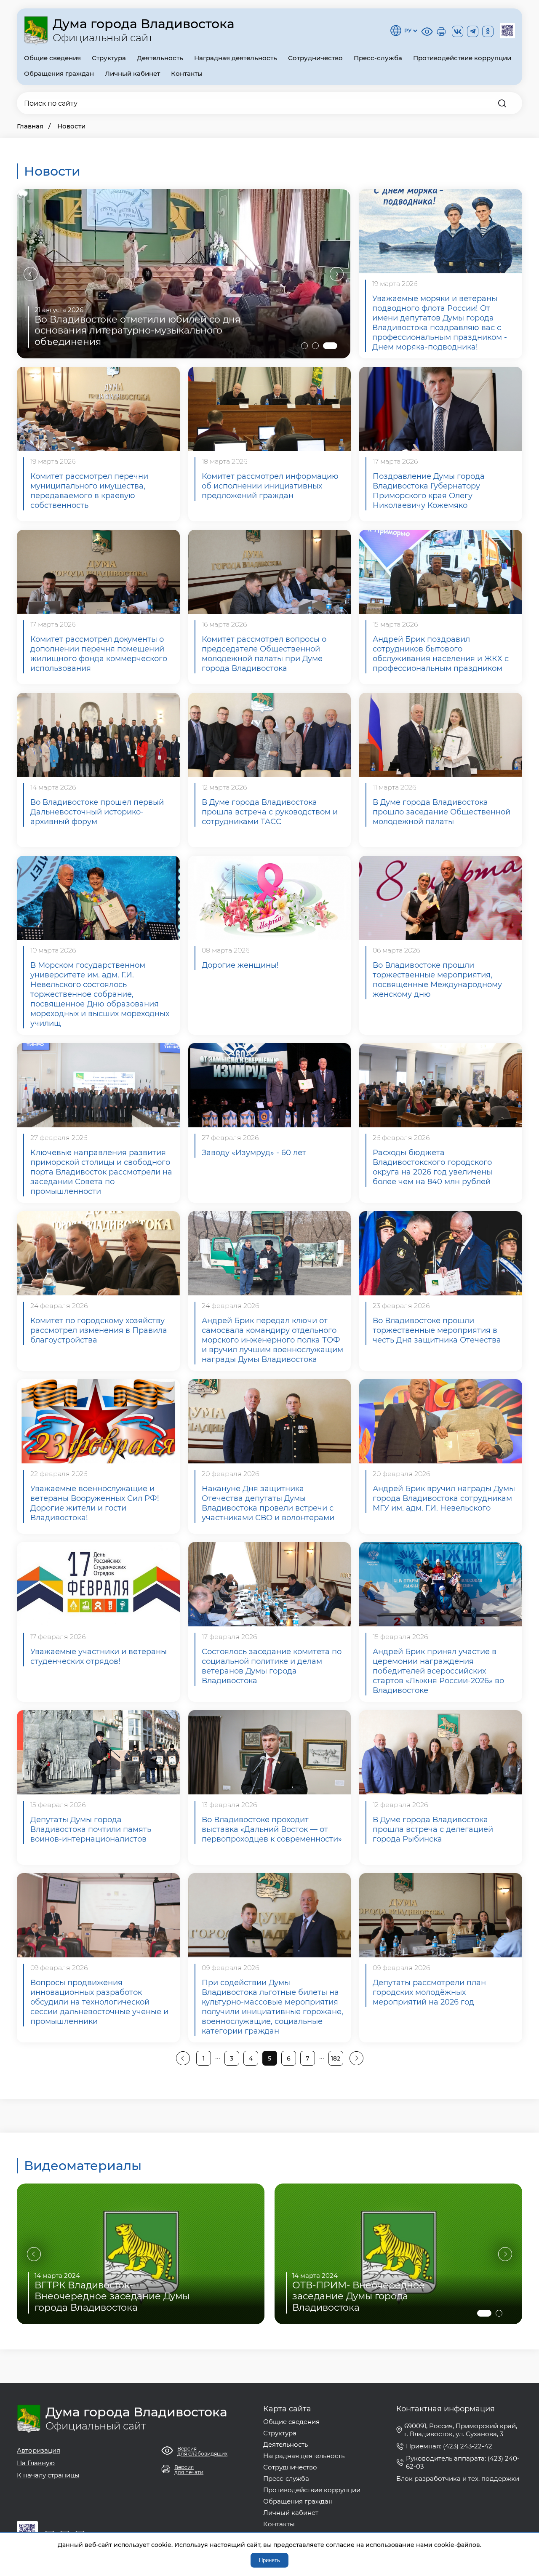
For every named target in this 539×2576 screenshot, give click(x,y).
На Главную (36, 2463)
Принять (269, 2560)
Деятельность (160, 58)
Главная (30, 126)
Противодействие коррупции (462, 58)
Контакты (187, 73)
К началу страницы (48, 2475)
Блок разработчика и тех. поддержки (458, 2479)
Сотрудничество (315, 58)
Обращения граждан (59, 73)
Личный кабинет (132, 73)
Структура (109, 58)
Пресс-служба (378, 58)
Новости (71, 126)
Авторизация (39, 2450)
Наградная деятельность (236, 58)
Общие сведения (52, 58)
